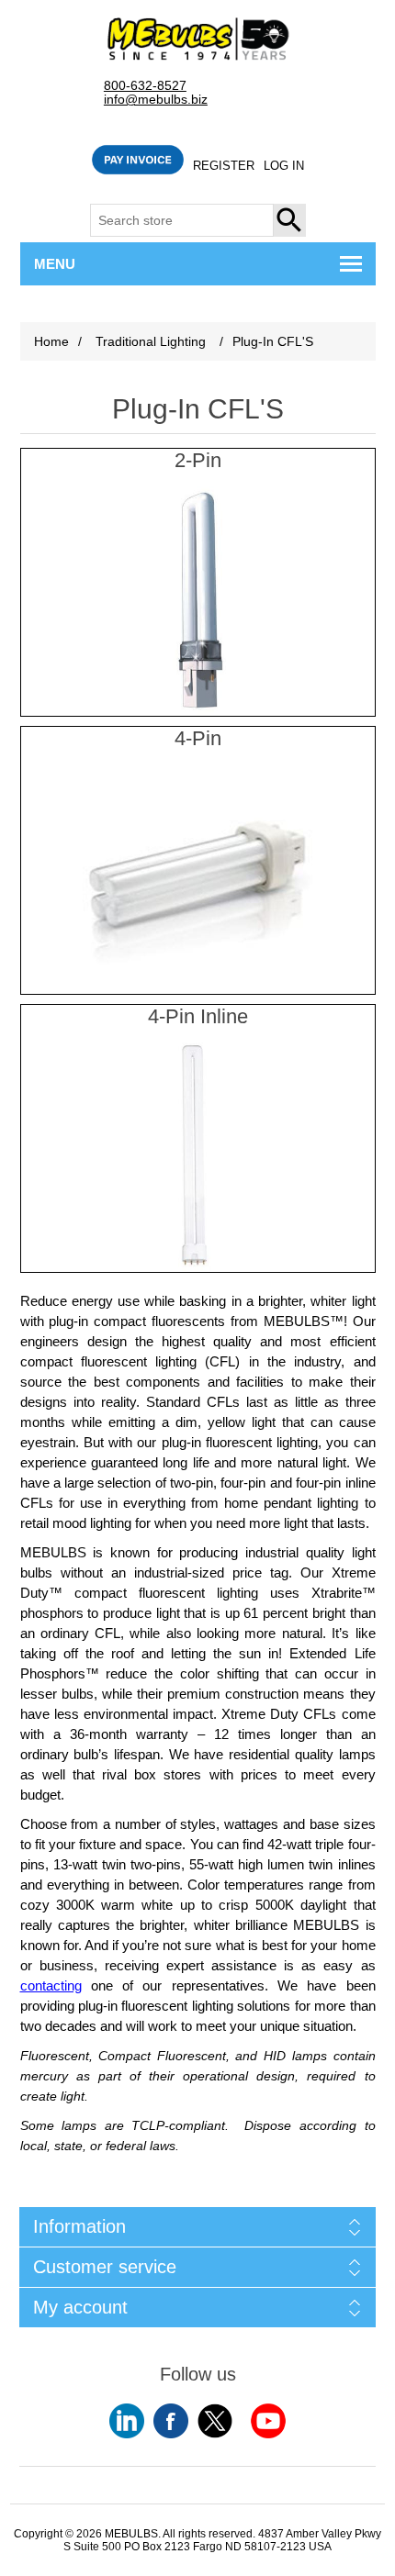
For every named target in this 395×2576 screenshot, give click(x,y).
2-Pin (198, 460)
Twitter (215, 2421)
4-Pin (198, 738)
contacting (51, 1986)
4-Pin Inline (198, 1016)
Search (290, 220)
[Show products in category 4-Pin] (198, 879)
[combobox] (182, 220)
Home (51, 341)
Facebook (171, 2421)
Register (224, 166)
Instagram (268, 2421)
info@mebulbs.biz (156, 100)
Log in (284, 166)
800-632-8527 (145, 86)
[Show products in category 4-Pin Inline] (198, 1157)
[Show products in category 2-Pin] (198, 601)
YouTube (127, 2421)
